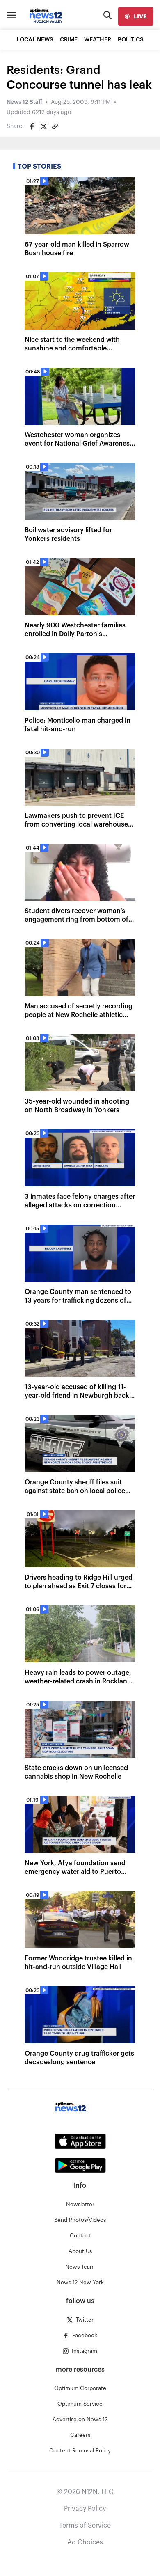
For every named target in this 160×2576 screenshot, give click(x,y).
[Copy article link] (55, 126)
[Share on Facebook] (32, 126)
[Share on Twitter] (43, 126)
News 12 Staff (24, 102)
